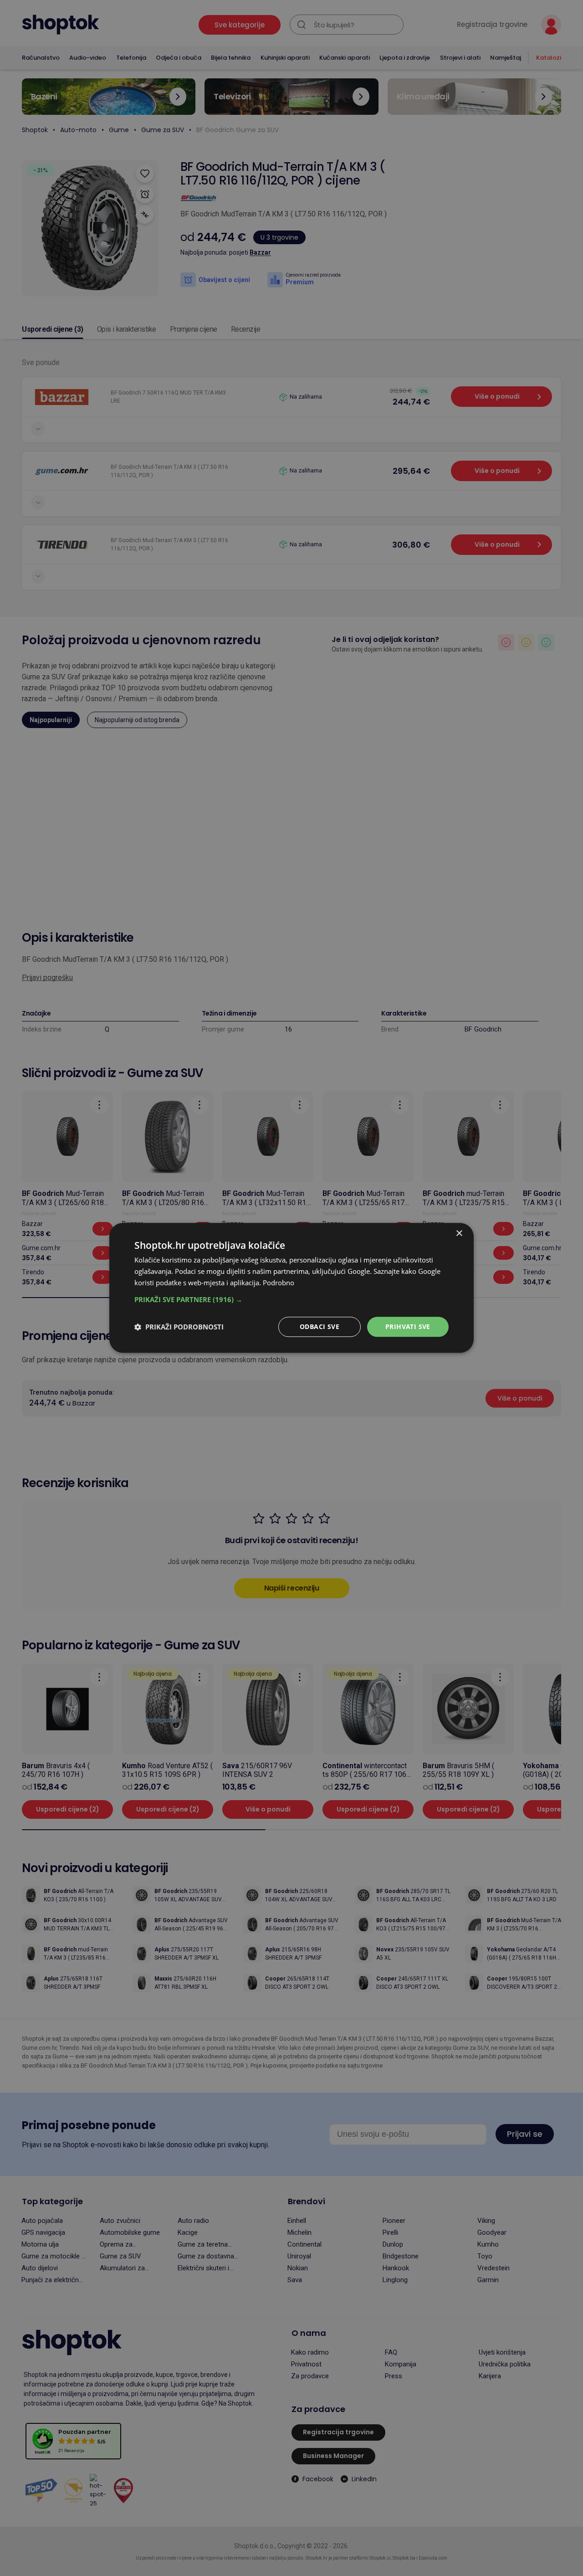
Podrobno (279, 1283)
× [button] (459, 1234)
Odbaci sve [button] (320, 1326)
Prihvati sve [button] (408, 1326)
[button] (291, 1299)
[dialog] (291, 1288)
